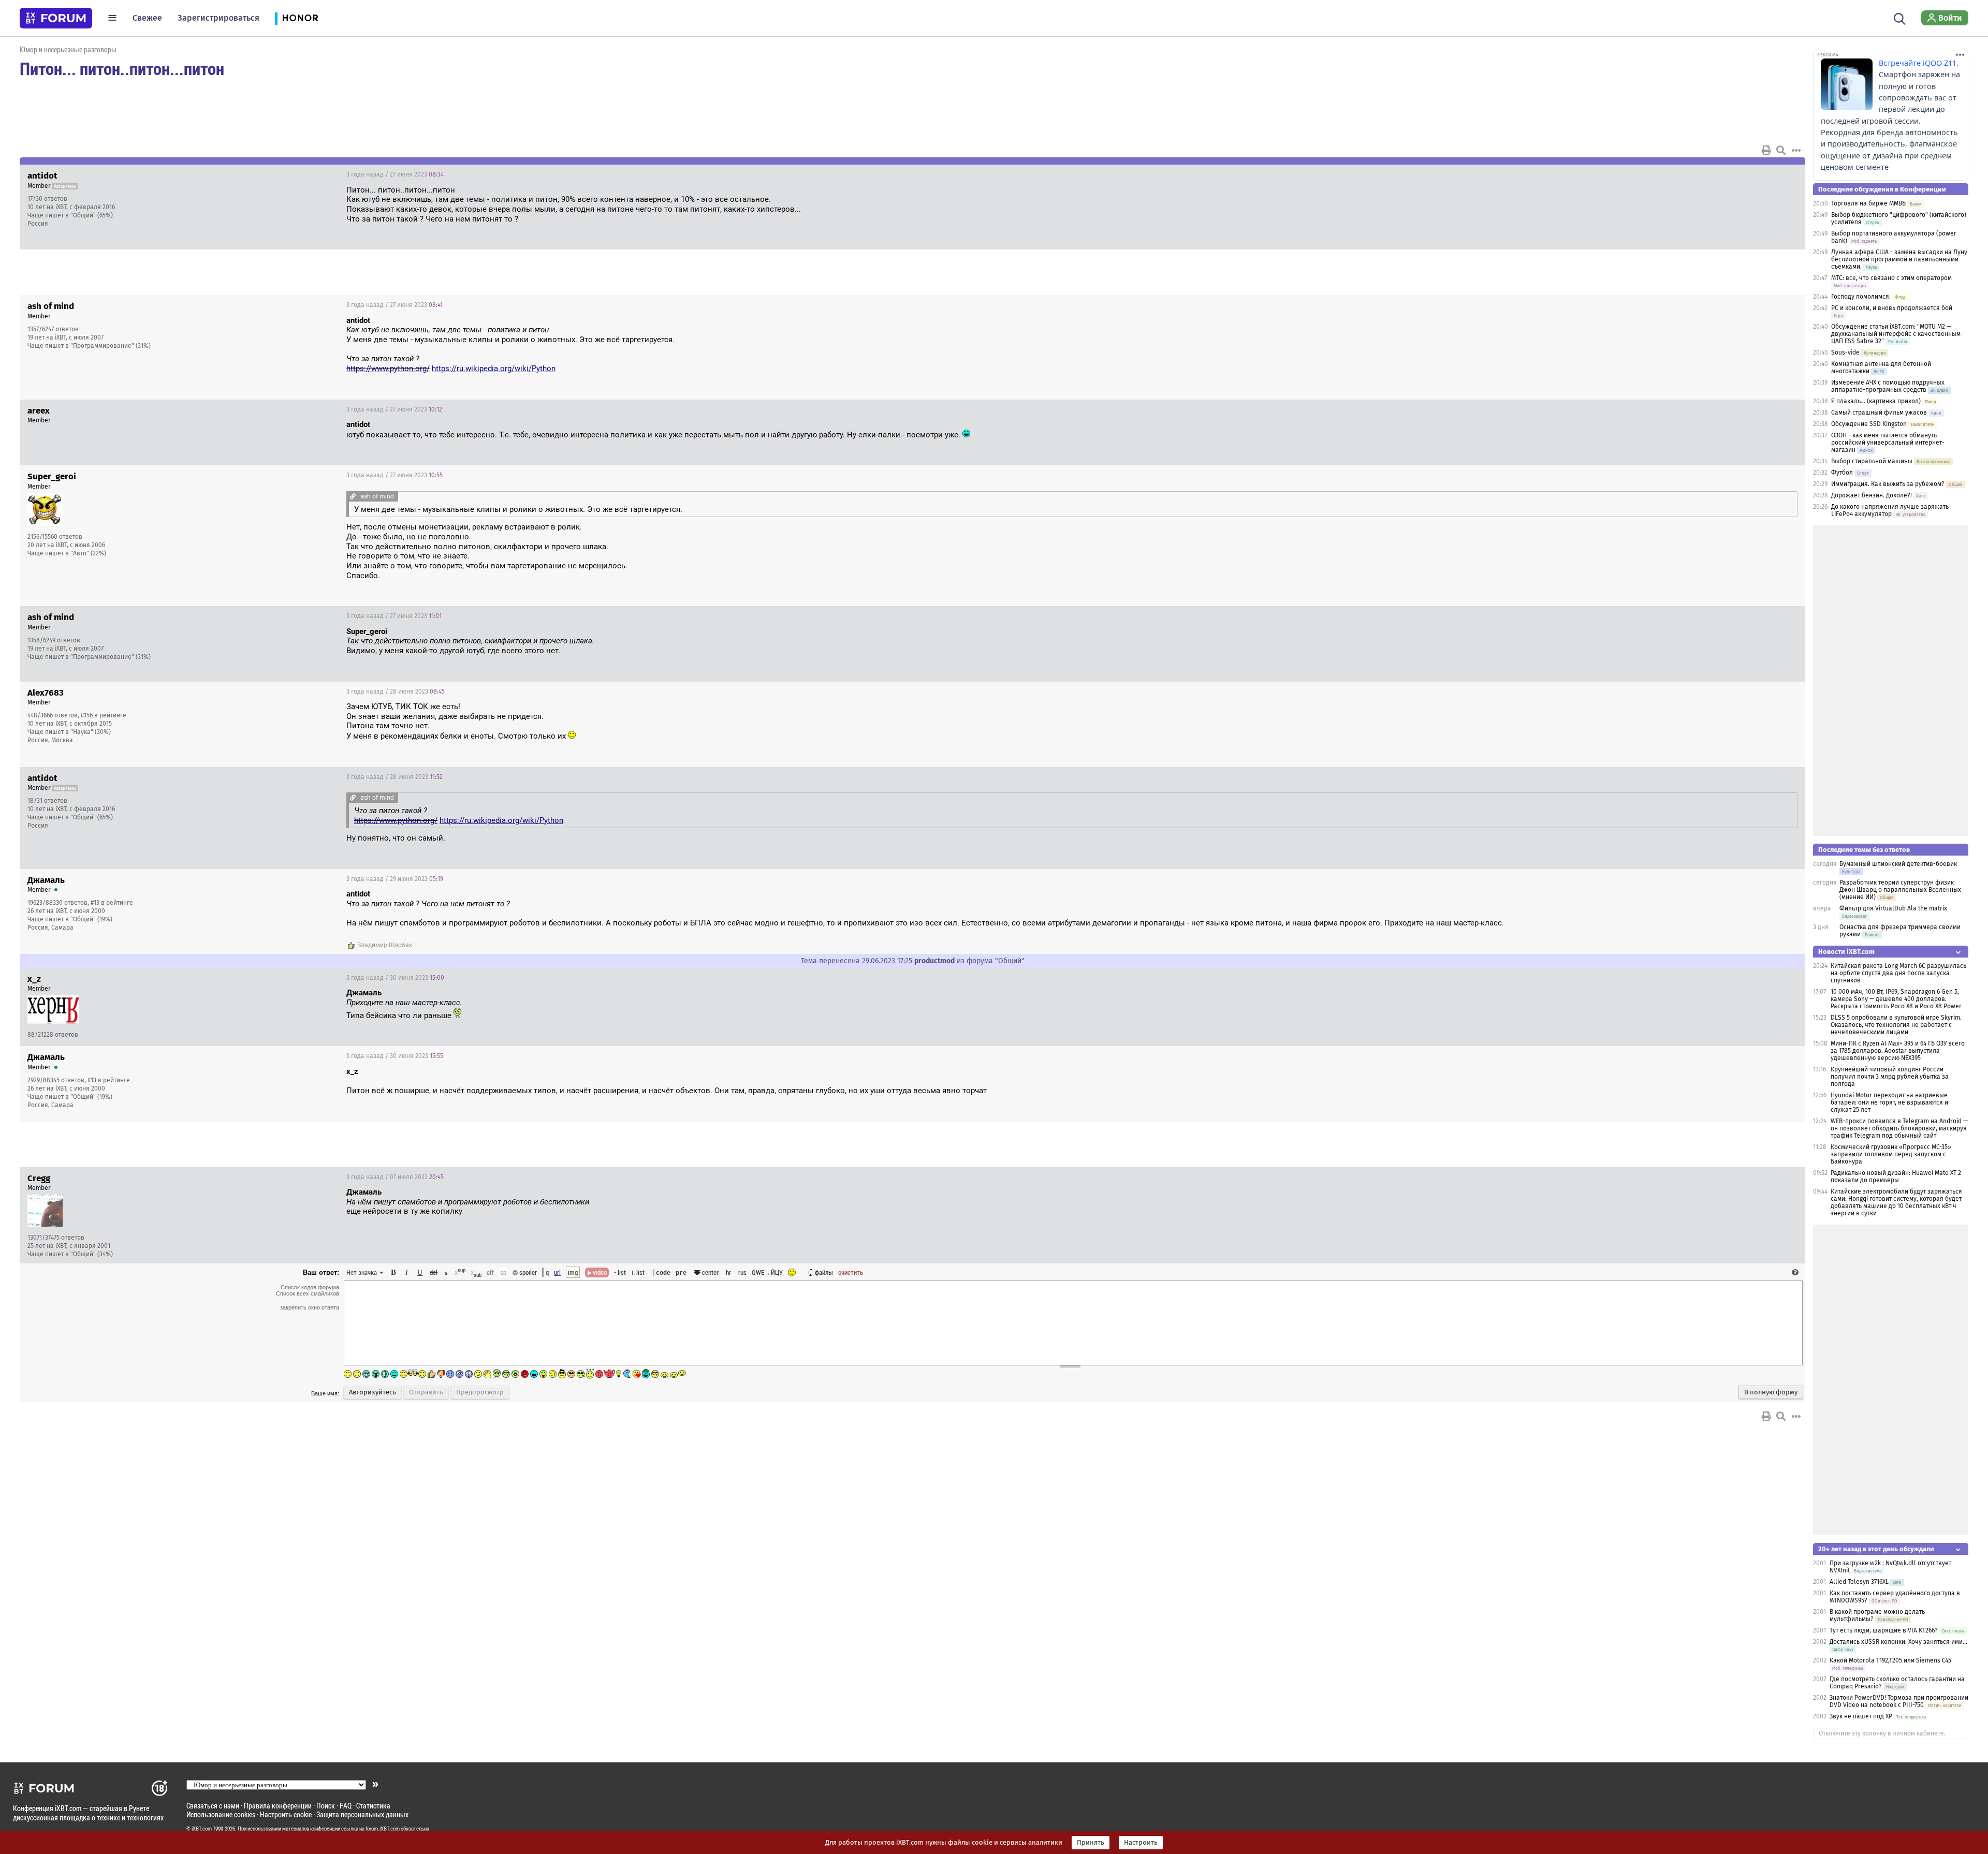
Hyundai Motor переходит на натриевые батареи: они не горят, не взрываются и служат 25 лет (1889, 1102)
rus (742, 1272)
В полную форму (1771, 1392)
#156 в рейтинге (104, 715)
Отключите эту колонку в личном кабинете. (1882, 1733)
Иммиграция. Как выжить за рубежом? (1888, 484)
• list (620, 1272)
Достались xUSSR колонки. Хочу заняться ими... (1898, 1642)
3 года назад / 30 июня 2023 (395, 978)
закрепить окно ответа (310, 1307)
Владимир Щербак (385, 945)
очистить (851, 1272)
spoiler (527, 1272)
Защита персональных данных (362, 1814)
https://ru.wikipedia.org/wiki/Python (494, 369)
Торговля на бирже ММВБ (1868, 203)
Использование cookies (221, 1814)
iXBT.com (202, 1829)
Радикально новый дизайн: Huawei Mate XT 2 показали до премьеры (1896, 1176)
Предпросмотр (480, 1392)
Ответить (1785, 174)
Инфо (1758, 174)
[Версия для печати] (1766, 150)
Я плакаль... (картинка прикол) (1876, 401)
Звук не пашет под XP (1861, 1716)
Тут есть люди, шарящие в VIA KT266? (1884, 1630)
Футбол (1842, 473)
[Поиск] (1900, 18)
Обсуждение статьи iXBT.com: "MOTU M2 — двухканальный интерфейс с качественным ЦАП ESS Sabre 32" (1896, 334)
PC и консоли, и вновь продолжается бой (1892, 308)
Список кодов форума (310, 1287)
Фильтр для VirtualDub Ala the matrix (1893, 908)
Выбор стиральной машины (1872, 461)
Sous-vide (1845, 352)
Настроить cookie (286, 1814)
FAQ (346, 1806)
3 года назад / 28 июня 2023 (396, 691)
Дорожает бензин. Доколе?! (1872, 495)
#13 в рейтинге (112, 903)
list (638, 1272)
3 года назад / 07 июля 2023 (395, 1177)
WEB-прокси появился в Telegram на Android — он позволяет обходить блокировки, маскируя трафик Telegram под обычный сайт (1899, 1128)
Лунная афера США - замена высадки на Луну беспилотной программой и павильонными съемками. (1899, 259)
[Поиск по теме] (1781, 150)
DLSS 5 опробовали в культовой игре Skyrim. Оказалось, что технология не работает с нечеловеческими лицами (1896, 1025)
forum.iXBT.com (383, 1829)
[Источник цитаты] (554, 330)
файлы (824, 1272)
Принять (1091, 1843)
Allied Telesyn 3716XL (1859, 1582)
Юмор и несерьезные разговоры (68, 49)
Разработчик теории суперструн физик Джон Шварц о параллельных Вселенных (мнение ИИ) (1900, 890)
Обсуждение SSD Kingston (1869, 424)
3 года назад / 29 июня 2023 (395, 879)
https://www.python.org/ (388, 369)
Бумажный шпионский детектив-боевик (1898, 864)
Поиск (326, 1806)
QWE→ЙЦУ (767, 1272)
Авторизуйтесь (372, 1392)
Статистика (373, 1806)
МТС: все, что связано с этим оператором (1891, 278)
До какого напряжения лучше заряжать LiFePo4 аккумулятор (1890, 510)
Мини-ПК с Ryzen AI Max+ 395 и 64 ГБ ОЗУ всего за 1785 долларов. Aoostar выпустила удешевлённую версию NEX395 (1898, 1051)
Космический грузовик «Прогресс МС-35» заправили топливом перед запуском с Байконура (1891, 1154)
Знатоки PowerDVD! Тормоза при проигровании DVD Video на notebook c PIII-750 (1899, 1701)
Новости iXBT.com (1846, 952)
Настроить (1141, 1843)
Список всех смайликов (308, 1293)
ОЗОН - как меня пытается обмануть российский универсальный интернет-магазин (1888, 443)
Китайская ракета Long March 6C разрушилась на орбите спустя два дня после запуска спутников (1898, 973)
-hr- (728, 1272)
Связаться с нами (213, 1806)
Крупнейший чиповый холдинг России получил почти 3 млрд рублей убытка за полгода (1890, 1077)
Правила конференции (278, 1806)
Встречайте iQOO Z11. (1919, 63)
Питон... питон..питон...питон (122, 68)
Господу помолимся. (1861, 297)
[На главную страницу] (56, 18)
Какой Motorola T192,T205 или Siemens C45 (1890, 1660)
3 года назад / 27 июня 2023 (395, 174)
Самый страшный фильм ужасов (1879, 413)
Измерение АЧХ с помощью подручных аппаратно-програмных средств (1888, 386)
